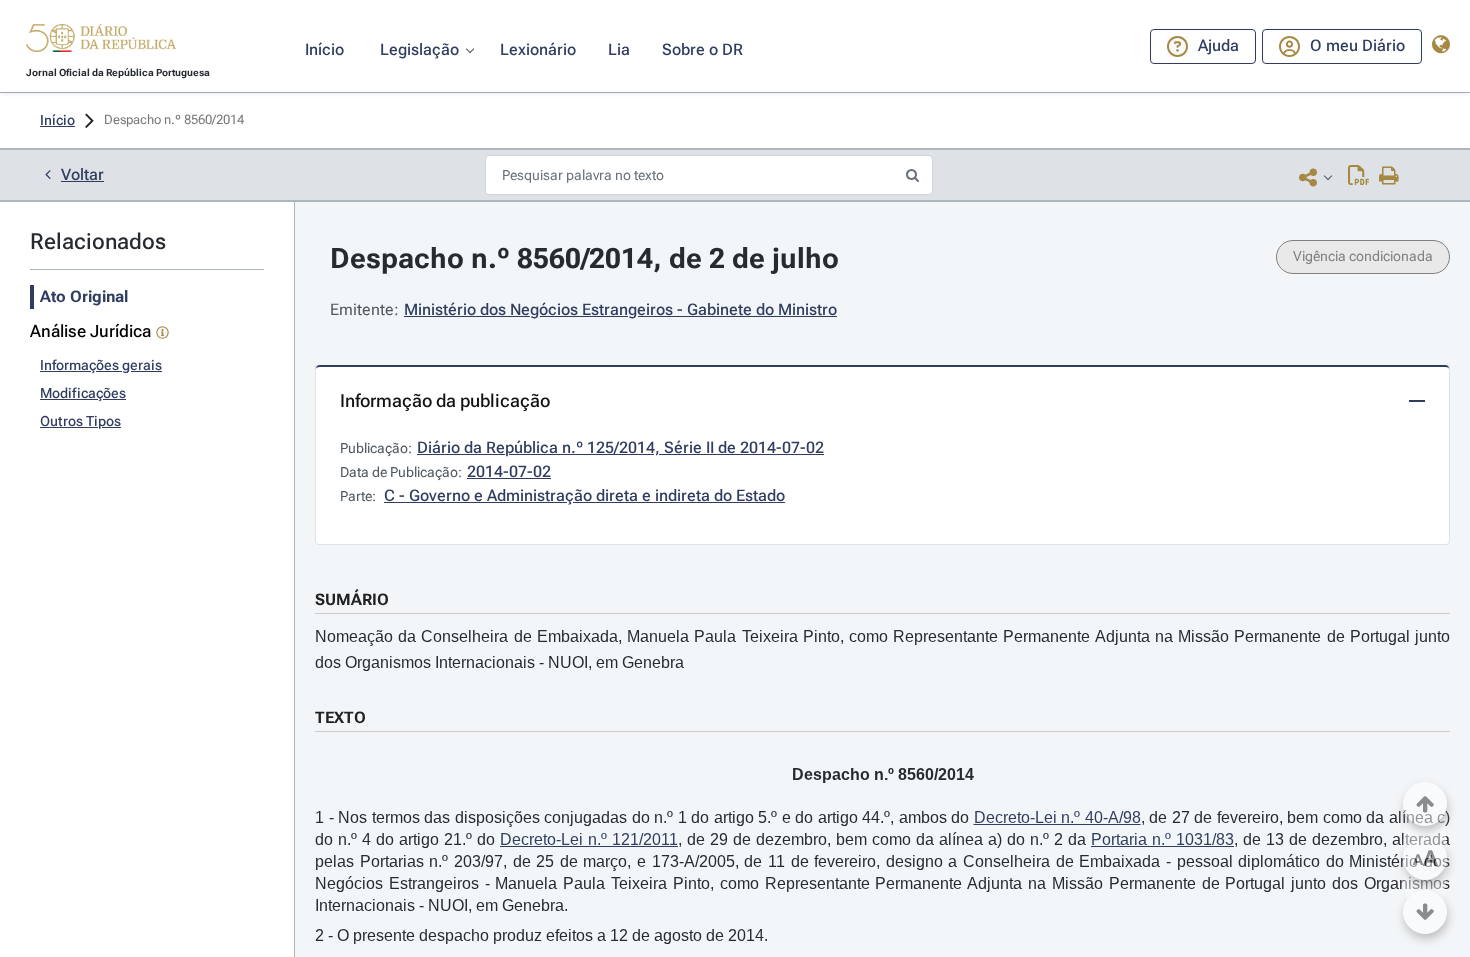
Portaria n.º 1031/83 (1162, 839)
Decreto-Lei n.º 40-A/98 (1057, 817)
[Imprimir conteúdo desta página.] (1389, 177)
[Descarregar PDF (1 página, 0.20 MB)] (1358, 177)
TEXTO (340, 717)
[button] (101, 41)
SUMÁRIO (352, 599)
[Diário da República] (101, 42)
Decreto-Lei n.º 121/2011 (589, 839)
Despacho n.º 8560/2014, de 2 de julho (584, 258)
